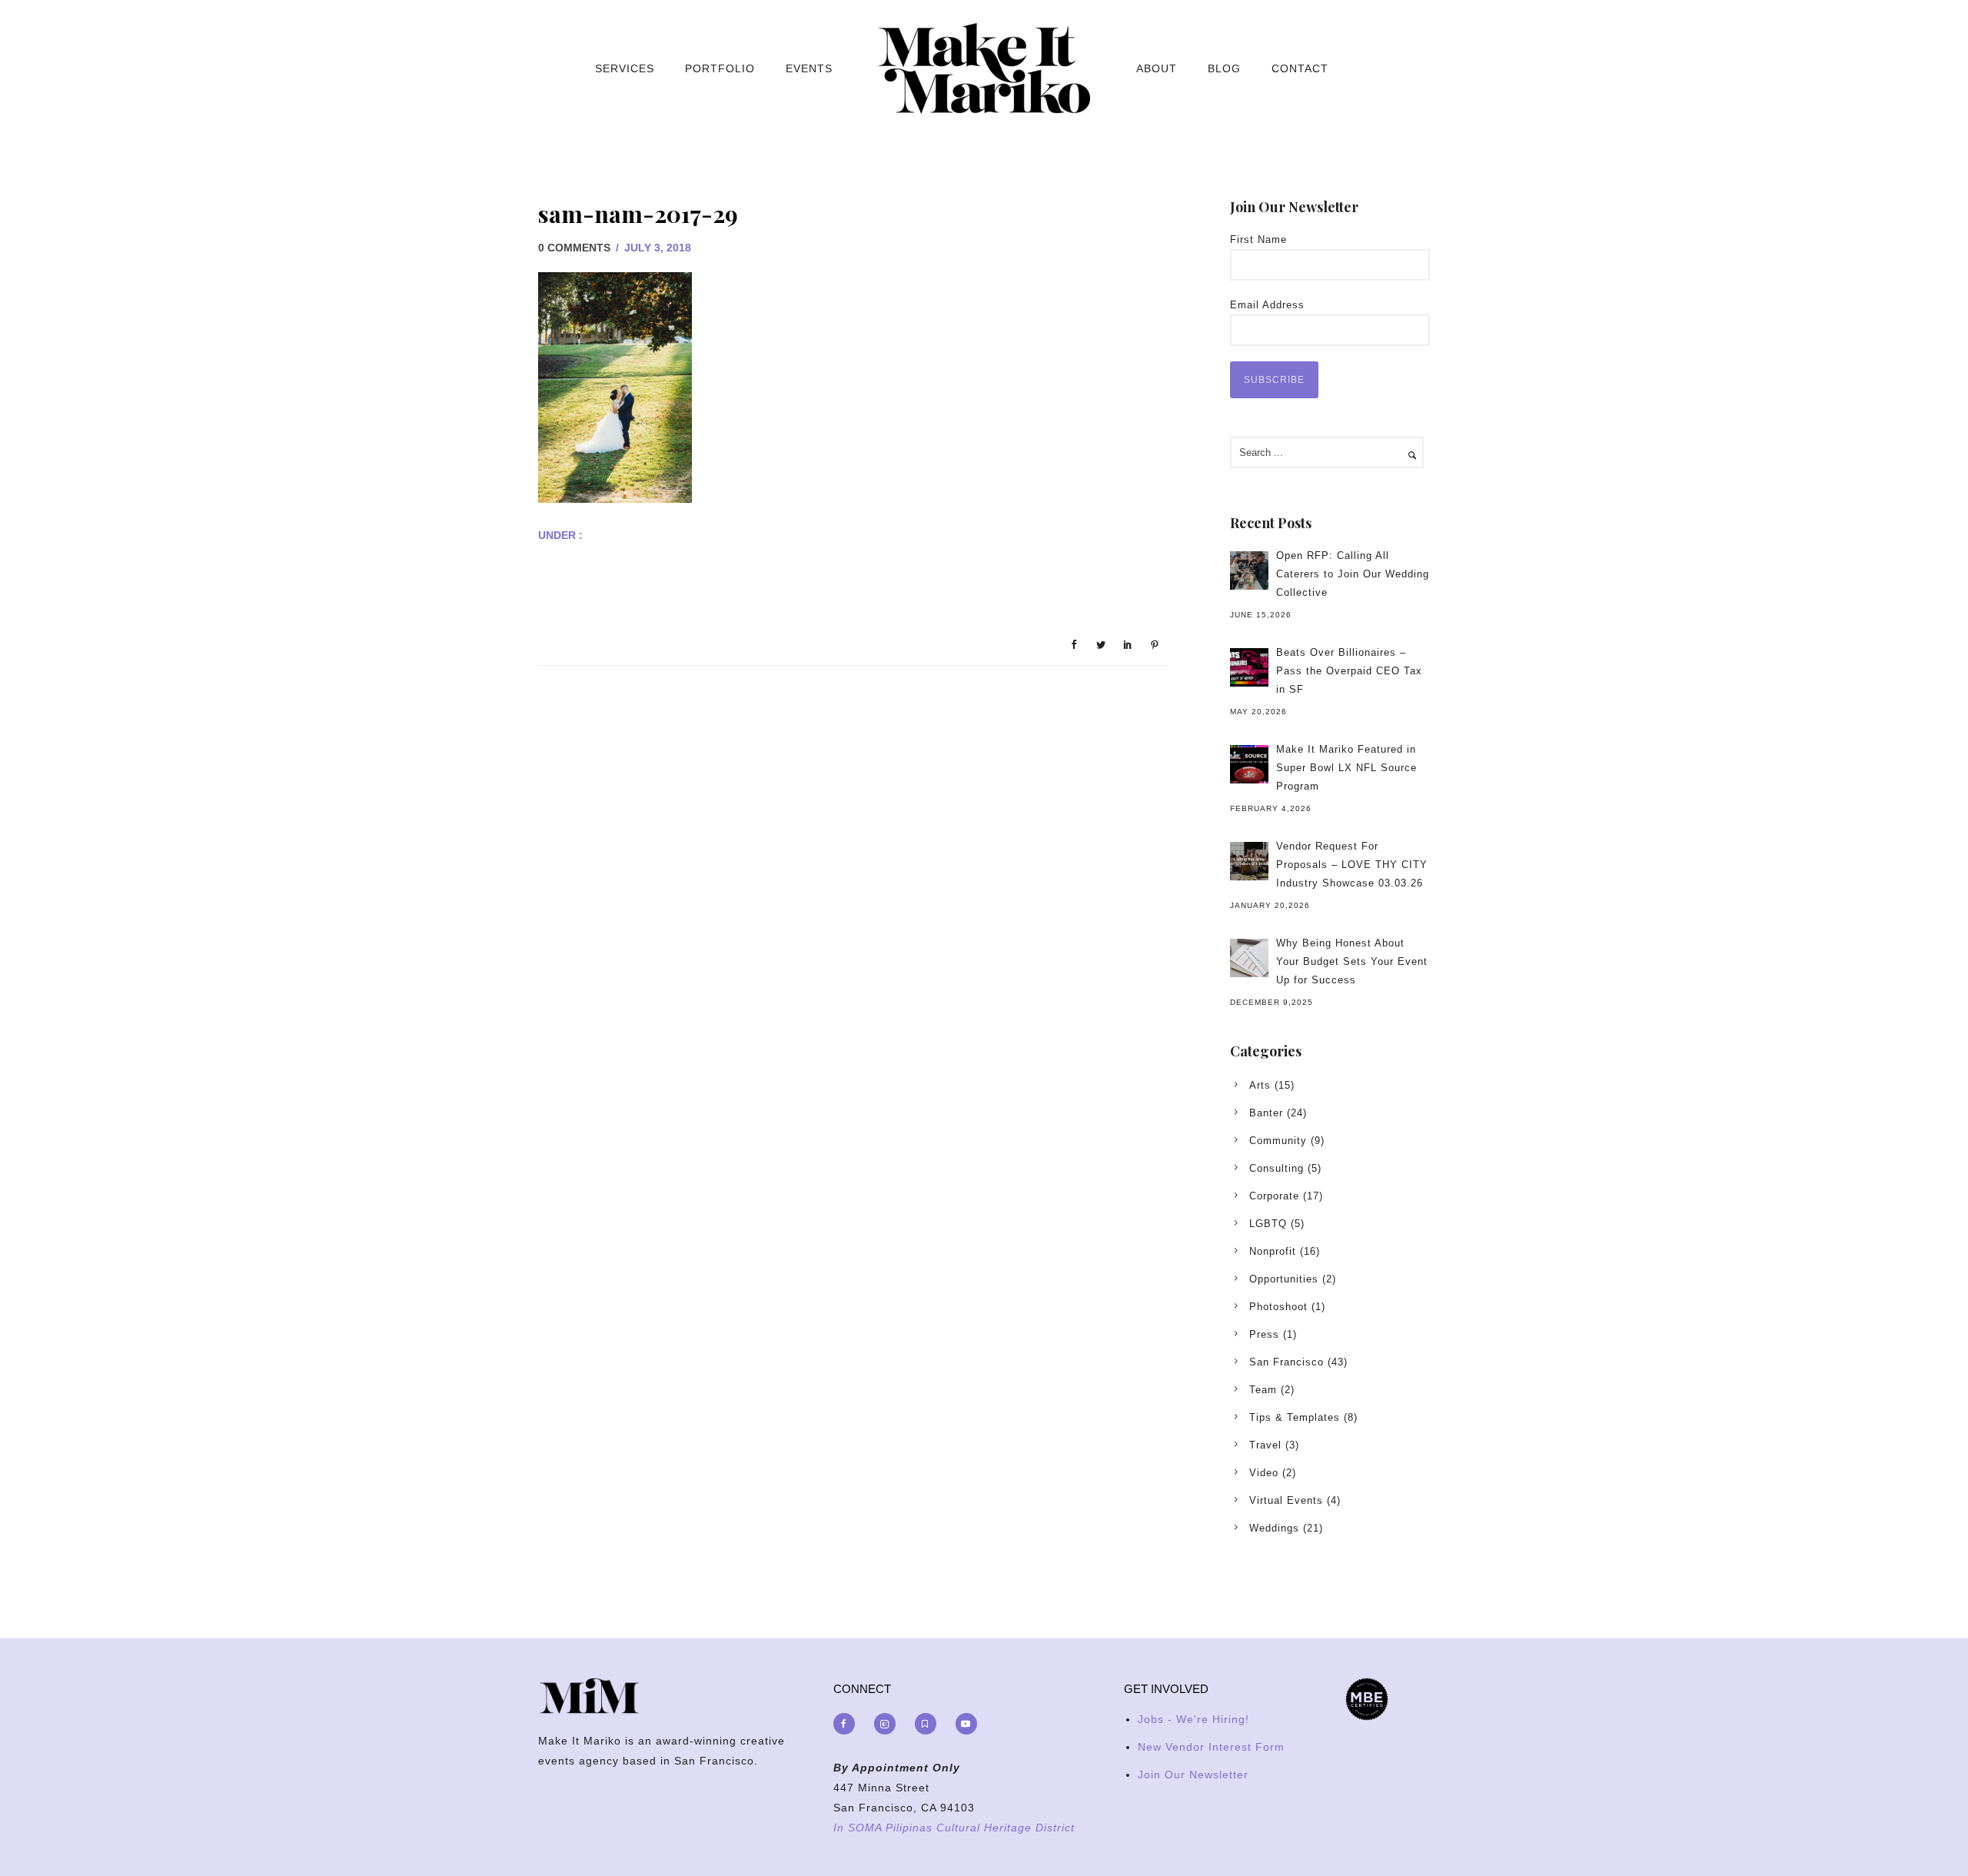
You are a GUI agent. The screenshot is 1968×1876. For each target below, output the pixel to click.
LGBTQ (1268, 1224)
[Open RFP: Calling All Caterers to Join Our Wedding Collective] (1249, 570)
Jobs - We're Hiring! (1193, 1719)
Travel (1265, 1445)
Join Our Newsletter (1193, 1775)
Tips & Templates (1295, 1417)
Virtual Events (1286, 1500)
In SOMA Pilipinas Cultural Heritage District (954, 1828)
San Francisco (1287, 1362)
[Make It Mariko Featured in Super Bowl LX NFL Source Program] (1249, 764)
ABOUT (1157, 68)
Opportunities (1284, 1279)
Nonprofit (1273, 1251)
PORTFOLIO (720, 68)
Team (1263, 1390)
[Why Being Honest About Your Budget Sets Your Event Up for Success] (1249, 958)
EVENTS (809, 68)
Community (1278, 1141)
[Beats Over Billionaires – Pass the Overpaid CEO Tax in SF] (1249, 667)
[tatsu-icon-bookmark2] (929, 1724)
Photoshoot (1278, 1307)
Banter (1266, 1113)
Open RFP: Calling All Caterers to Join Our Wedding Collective (1353, 574)
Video (1264, 1473)
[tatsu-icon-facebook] (848, 1724)
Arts (1260, 1085)
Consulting (1277, 1168)
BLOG (1224, 68)
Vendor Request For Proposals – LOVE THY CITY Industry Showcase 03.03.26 (1352, 865)
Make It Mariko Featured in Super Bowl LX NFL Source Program (1346, 768)
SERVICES (625, 68)
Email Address (1267, 305)
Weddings (1274, 1528)
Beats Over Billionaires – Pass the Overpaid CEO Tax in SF (1349, 671)
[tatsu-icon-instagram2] (889, 1724)
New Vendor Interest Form (1211, 1747)
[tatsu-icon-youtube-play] (966, 1724)
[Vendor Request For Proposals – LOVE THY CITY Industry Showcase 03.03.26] (1249, 861)
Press (1264, 1334)
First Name (1258, 239)
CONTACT (1300, 68)
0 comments (574, 248)
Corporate (1274, 1196)
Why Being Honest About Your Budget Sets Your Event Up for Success (1352, 961)
